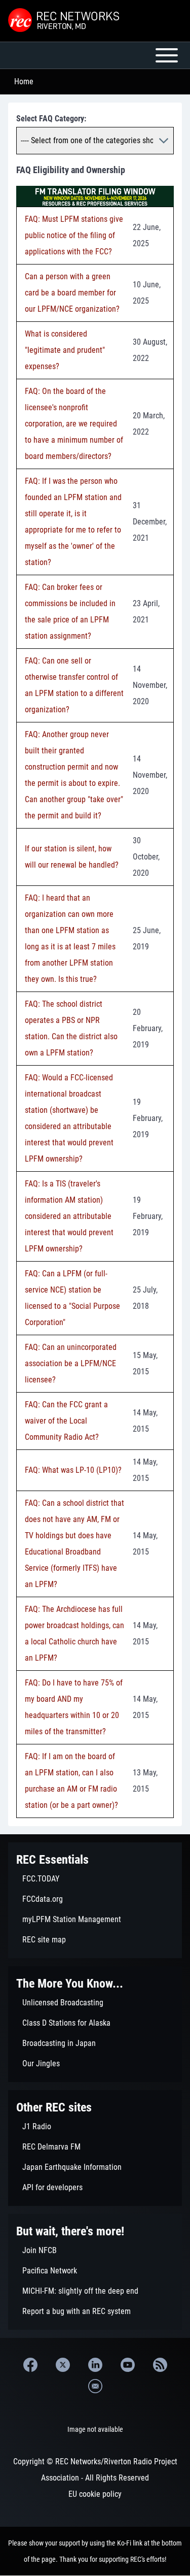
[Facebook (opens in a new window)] (30, 2365)
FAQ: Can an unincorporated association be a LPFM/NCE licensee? (71, 1363)
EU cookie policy (95, 2494)
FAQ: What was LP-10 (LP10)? (73, 1470)
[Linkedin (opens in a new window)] (95, 2365)
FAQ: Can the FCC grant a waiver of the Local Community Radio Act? (66, 1421)
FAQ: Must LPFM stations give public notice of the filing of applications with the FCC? (74, 235)
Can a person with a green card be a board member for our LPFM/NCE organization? (72, 293)
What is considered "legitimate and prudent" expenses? (65, 350)
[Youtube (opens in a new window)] (128, 2365)
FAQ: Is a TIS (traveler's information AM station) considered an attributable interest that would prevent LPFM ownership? (69, 1216)
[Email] (95, 2386)
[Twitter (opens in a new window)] (63, 2365)
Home (24, 81)
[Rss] (160, 2365)
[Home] (65, 21)
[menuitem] (95, 1879)
